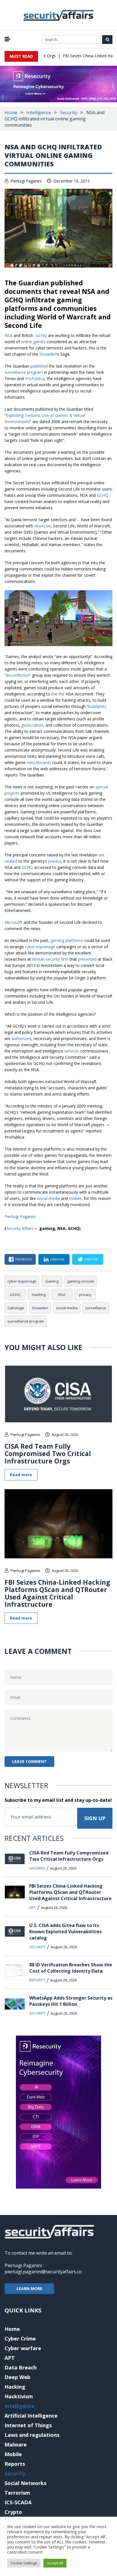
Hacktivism (19, 2396)
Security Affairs (20, 1228)
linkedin (57, 1259)
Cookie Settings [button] (24, 2563)
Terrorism (17, 2493)
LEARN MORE (29, 2289)
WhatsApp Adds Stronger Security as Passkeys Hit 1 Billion (71, 2001)
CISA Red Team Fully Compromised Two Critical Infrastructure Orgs (48, 1453)
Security (69, 113)
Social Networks (25, 2483)
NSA (9, 335)
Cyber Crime (20, 2339)
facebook (24, 1259)
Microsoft (13, 922)
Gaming (52, 1281)
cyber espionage (40, 947)
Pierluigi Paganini (26, 181)
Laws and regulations (32, 2435)
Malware (16, 2445)
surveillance (96, 1308)
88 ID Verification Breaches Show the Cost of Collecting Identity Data (71, 1968)
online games (33, 342)
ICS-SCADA (18, 2502)
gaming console (81, 1281)
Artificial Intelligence (31, 2416)
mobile (75, 1198)
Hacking (39, 1295)
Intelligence (39, 113)
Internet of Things (28, 2425)
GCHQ (41, 335)
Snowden (48, 354)
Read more (21, 1475)
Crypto (13, 2512)
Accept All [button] (55, 2563)
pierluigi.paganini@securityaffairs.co (43, 2272)
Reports (37, 1980)
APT (33, 1907)
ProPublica (35, 378)
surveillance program (24, 372)
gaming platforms (67, 940)
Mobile (13, 2454)
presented (87, 959)
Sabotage (16, 1308)
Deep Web (17, 2377)
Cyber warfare (23, 2348)
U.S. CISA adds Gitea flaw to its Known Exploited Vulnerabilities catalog (65, 1932)
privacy (55, 861)
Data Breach (21, 2367)
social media (48, 1198)
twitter (91, 1259)
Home (11, 113)
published (39, 366)
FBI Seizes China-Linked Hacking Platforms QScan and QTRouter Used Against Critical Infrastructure (57, 1593)
